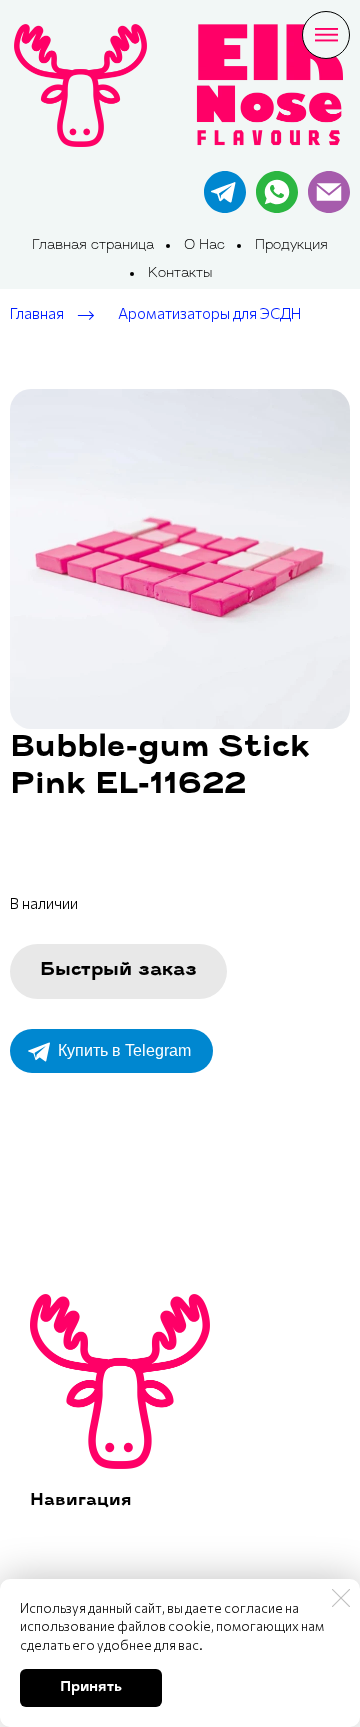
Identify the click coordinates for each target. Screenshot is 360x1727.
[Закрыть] (341, 1598)
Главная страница (93, 245)
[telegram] (225, 192)
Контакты (180, 273)
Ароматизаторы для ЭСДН (209, 314)
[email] (329, 192)
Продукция (291, 245)
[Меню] (326, 35)
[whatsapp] (277, 192)
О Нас (204, 245)
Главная (37, 314)
